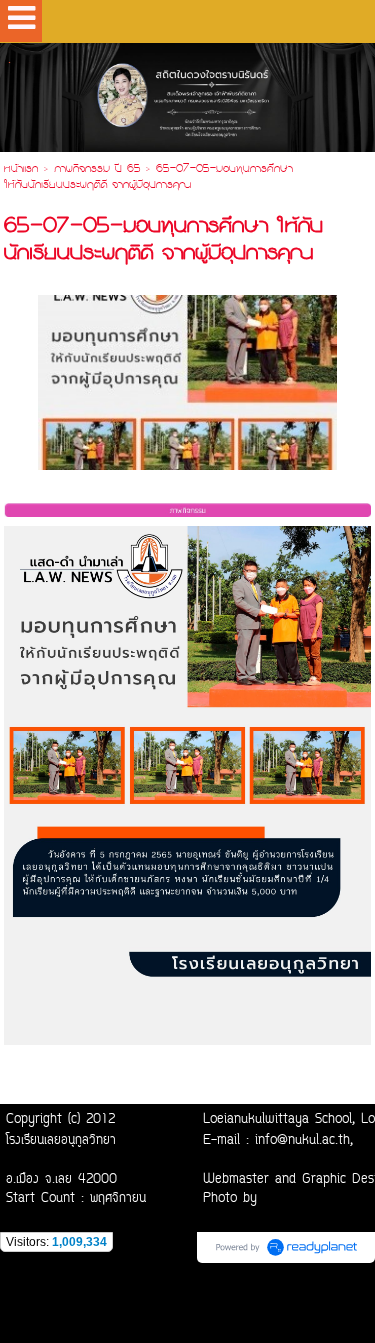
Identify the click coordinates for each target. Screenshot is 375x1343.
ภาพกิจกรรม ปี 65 (97, 170)
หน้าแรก (21, 170)
